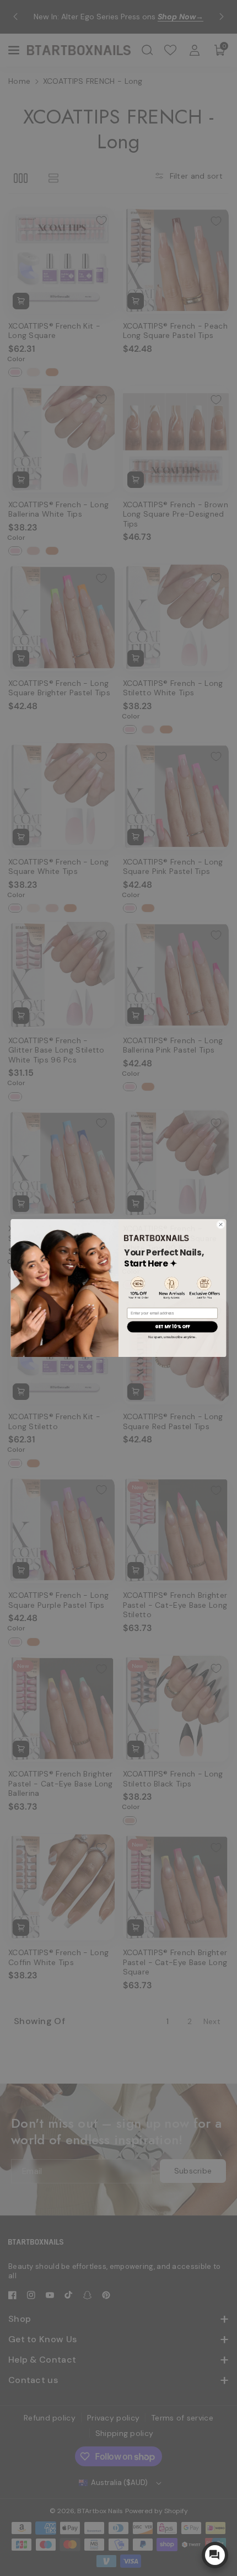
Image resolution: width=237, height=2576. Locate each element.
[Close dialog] (221, 1225)
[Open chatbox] (215, 2555)
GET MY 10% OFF (173, 1327)
